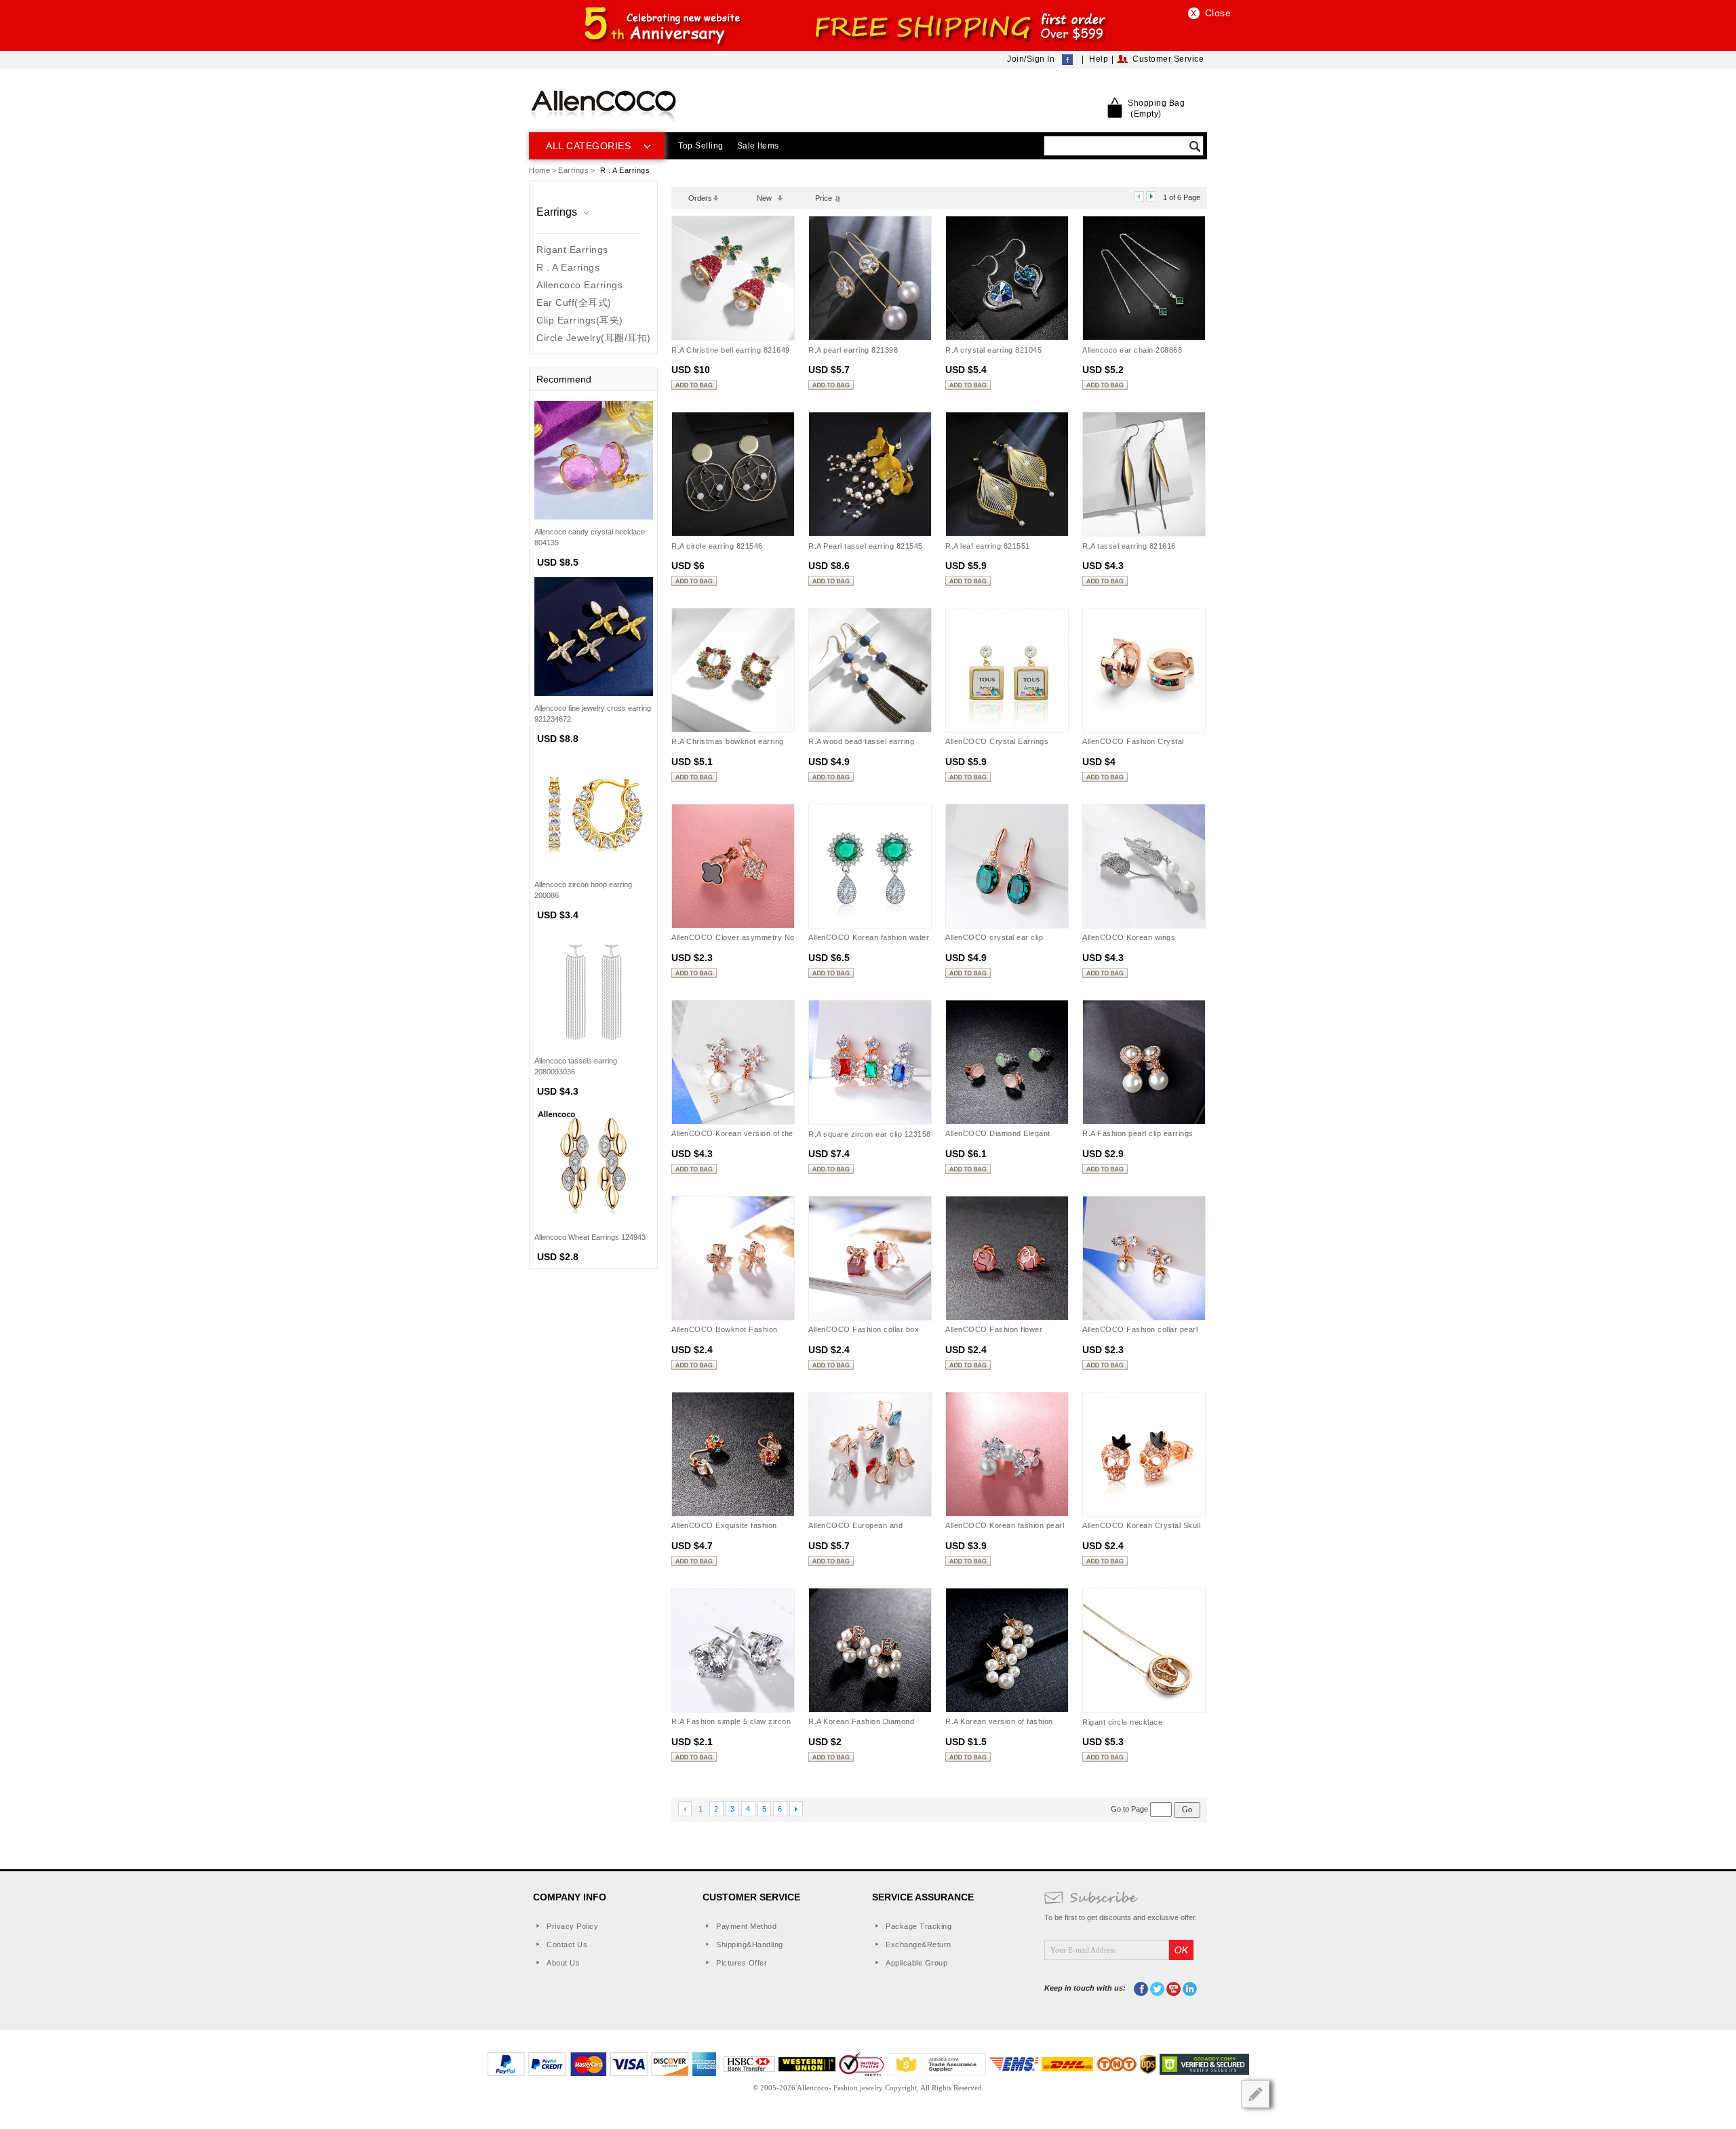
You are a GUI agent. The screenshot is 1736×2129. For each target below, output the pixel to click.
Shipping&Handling (750, 1945)
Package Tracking (919, 1926)
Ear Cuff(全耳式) (574, 302)
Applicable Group (916, 1963)
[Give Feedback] (1255, 2094)
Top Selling (701, 146)
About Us (563, 1963)
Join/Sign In (1031, 59)
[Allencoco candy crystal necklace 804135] (594, 459)
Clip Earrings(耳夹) (580, 320)
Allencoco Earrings (579, 285)
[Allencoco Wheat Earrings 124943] (594, 1165)
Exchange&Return (919, 1945)
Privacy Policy (572, 1926)
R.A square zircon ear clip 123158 (870, 1134)
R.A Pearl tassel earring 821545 (866, 546)
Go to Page (1130, 1809)
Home (539, 170)
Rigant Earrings (572, 250)
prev (1139, 196)
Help (1099, 59)
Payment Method (746, 1926)
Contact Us (567, 1945)
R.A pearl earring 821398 (853, 350)
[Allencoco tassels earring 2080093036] (594, 988)
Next (796, 1809)
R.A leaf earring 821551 (988, 546)
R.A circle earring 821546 (717, 546)
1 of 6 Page (1182, 197)
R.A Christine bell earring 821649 (731, 350)
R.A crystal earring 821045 (993, 350)
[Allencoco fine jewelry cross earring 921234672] (594, 636)
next (1151, 196)
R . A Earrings (568, 267)
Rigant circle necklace (1122, 1722)
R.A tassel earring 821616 (1129, 546)
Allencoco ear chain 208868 (1132, 350)
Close (1218, 13)
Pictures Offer (742, 1963)
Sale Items (758, 146)
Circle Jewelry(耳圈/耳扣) (594, 338)
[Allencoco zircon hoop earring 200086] (594, 812)
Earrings (573, 170)
